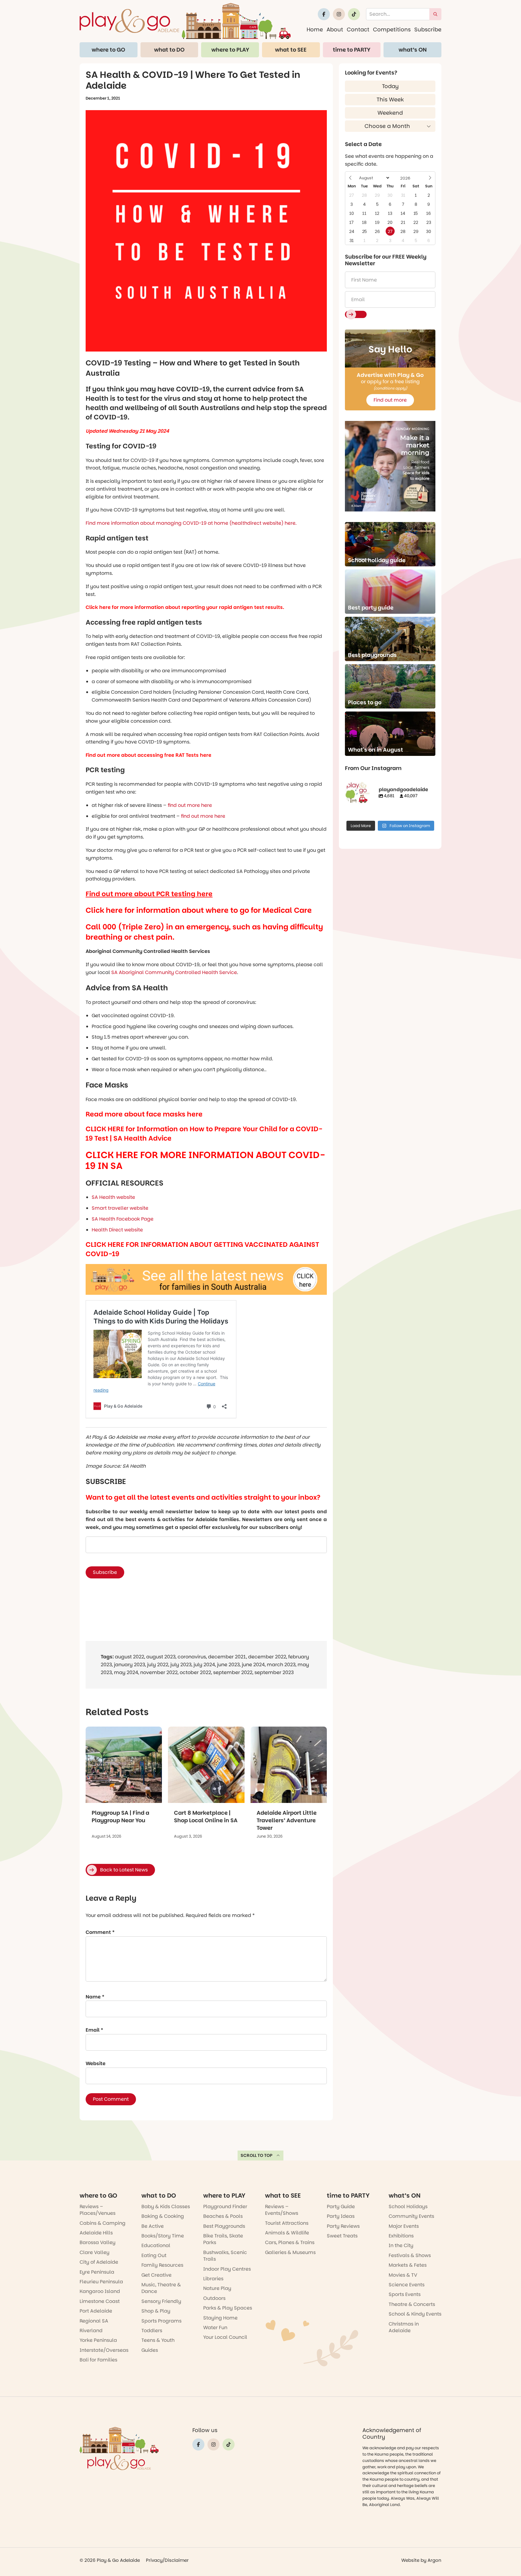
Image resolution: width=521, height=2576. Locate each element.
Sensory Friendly (161, 2301)
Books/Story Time (163, 2236)
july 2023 (181, 1665)
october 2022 (195, 1672)
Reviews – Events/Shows (282, 2210)
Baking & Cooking (163, 2216)
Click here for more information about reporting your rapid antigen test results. (185, 607)
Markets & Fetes (408, 2265)
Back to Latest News (124, 1870)
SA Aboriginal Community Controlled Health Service (174, 972)
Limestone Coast (100, 2301)
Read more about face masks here (144, 1114)
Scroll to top (257, 2155)
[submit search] (435, 14)
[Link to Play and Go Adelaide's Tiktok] (354, 14)
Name (95, 1997)
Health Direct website (117, 1230)
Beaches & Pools (223, 2216)
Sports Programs (161, 2321)
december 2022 (267, 1657)
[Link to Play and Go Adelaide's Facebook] (324, 14)
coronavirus (192, 1657)
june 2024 (253, 1665)
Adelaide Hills (96, 2233)
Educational (156, 2245)
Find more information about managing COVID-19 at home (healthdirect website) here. (191, 523)
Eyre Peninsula (97, 2272)
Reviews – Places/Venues (98, 2210)
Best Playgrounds (224, 2226)
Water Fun (215, 2328)
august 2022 (129, 1657)
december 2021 (227, 1657)
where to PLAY (230, 50)
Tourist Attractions (287, 2223)
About (335, 29)
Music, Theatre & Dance (161, 2288)
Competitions (392, 29)
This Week (390, 99)
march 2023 (281, 1665)
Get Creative (156, 2275)
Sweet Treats (342, 2236)
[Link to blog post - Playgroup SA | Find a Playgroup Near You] (124, 1765)
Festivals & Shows (410, 2255)
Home (315, 29)
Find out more (390, 400)
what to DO (169, 50)
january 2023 (129, 1665)
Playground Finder (225, 2207)
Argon (434, 2560)
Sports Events (405, 2294)
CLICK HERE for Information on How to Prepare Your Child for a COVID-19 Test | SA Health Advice (204, 1134)
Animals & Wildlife (287, 2233)
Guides (150, 2350)
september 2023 (274, 1672)
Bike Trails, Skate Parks (223, 2239)
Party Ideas (341, 2216)
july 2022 (158, 1665)
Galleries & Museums (290, 2252)
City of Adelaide (99, 2262)
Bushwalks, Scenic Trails (225, 2256)
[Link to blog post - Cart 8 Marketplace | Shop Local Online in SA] (206, 1765)
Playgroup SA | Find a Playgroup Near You (120, 1817)
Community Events (411, 2216)
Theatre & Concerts (412, 2304)
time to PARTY (352, 50)
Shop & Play (156, 2311)
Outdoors (214, 2298)
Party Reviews (343, 2226)
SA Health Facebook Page (123, 1219)
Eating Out (154, 2255)
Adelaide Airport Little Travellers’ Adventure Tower (287, 1820)
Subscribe (428, 29)
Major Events (404, 2226)
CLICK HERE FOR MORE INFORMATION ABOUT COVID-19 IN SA (205, 1160)
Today (390, 86)
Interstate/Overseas (104, 2350)
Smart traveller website (120, 1208)
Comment (100, 1932)
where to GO (108, 50)
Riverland (91, 2331)
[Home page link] (185, 21)
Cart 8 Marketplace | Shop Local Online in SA (206, 1817)
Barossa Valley (98, 2242)
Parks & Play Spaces (228, 2308)
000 (109, 927)
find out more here (189, 805)
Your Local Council (225, 2337)
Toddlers (152, 2331)
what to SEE (291, 50)
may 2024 (126, 1672)
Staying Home (220, 2318)
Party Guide (341, 2207)
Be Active (153, 2226)
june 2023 (228, 1665)
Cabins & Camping (103, 2223)
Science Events (407, 2285)
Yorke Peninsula (98, 2340)
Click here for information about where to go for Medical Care (199, 910)
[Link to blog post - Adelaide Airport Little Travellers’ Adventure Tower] (289, 1765)
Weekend (390, 113)
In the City (401, 2245)
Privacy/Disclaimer (167, 2560)
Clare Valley (95, 2252)
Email (94, 2030)
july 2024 (204, 1665)
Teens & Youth (158, 2340)
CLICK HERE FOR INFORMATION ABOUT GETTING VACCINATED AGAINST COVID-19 (202, 1249)
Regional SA (94, 2321)
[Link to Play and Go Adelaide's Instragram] (339, 14)
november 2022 (159, 1672)
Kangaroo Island (100, 2291)
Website (96, 2063)
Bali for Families (98, 2360)
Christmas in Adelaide (404, 2327)
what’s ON (413, 50)
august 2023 (161, 1657)
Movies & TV (403, 2275)
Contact (358, 29)
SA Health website (113, 1197)
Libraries (213, 2279)
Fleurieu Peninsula (101, 2282)
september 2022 (233, 1672)
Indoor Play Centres (227, 2269)
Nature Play (217, 2288)
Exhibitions (401, 2236)
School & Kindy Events (415, 2314)
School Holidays (408, 2207)
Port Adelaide (96, 2311)
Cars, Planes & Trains (290, 2242)
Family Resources (162, 2265)
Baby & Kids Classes (166, 2207)
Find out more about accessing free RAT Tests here (148, 755)
